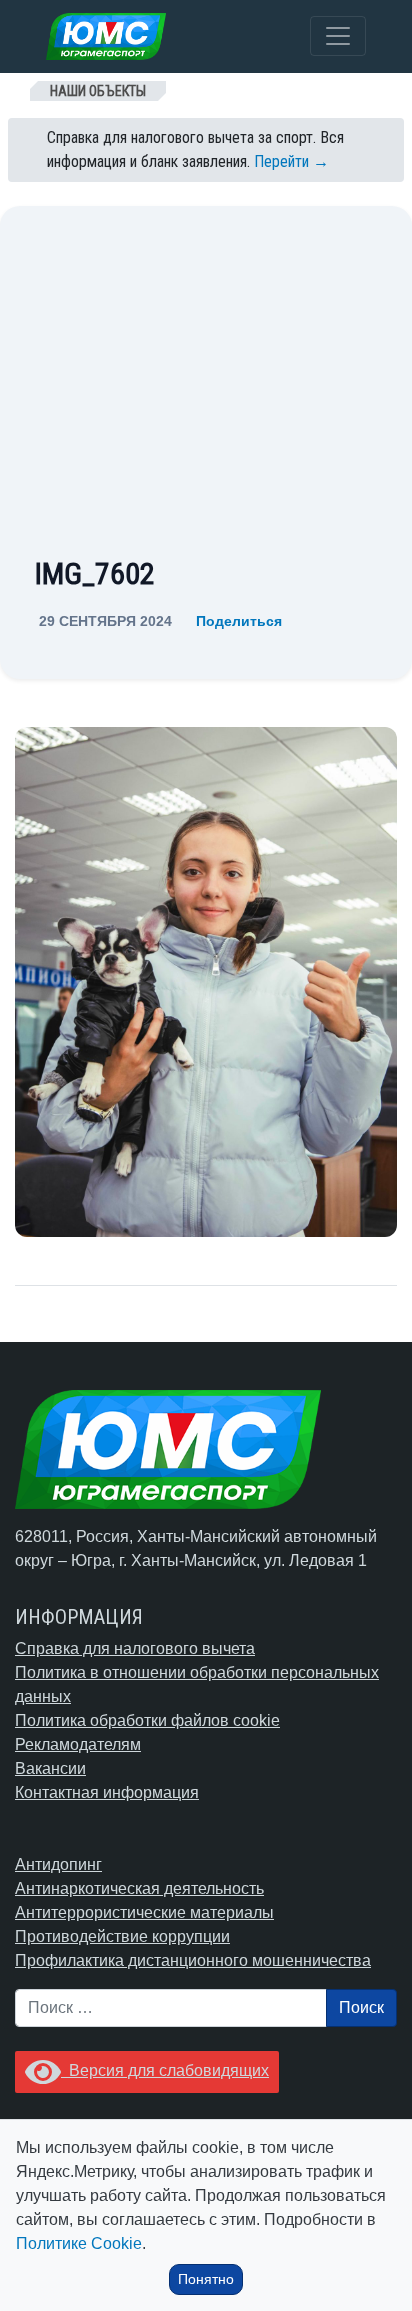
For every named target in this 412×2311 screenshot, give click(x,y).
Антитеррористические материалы (144, 1912)
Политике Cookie (79, 2243)
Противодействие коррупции (122, 1936)
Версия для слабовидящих (165, 2070)
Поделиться (239, 621)
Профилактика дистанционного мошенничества (193, 1960)
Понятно (206, 2279)
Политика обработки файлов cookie (147, 1720)
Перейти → (291, 161)
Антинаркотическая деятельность (139, 1888)
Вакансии (50, 1768)
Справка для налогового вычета (135, 1648)
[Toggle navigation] (338, 36)
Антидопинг (58, 1864)
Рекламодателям (78, 1744)
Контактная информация (107, 1792)
